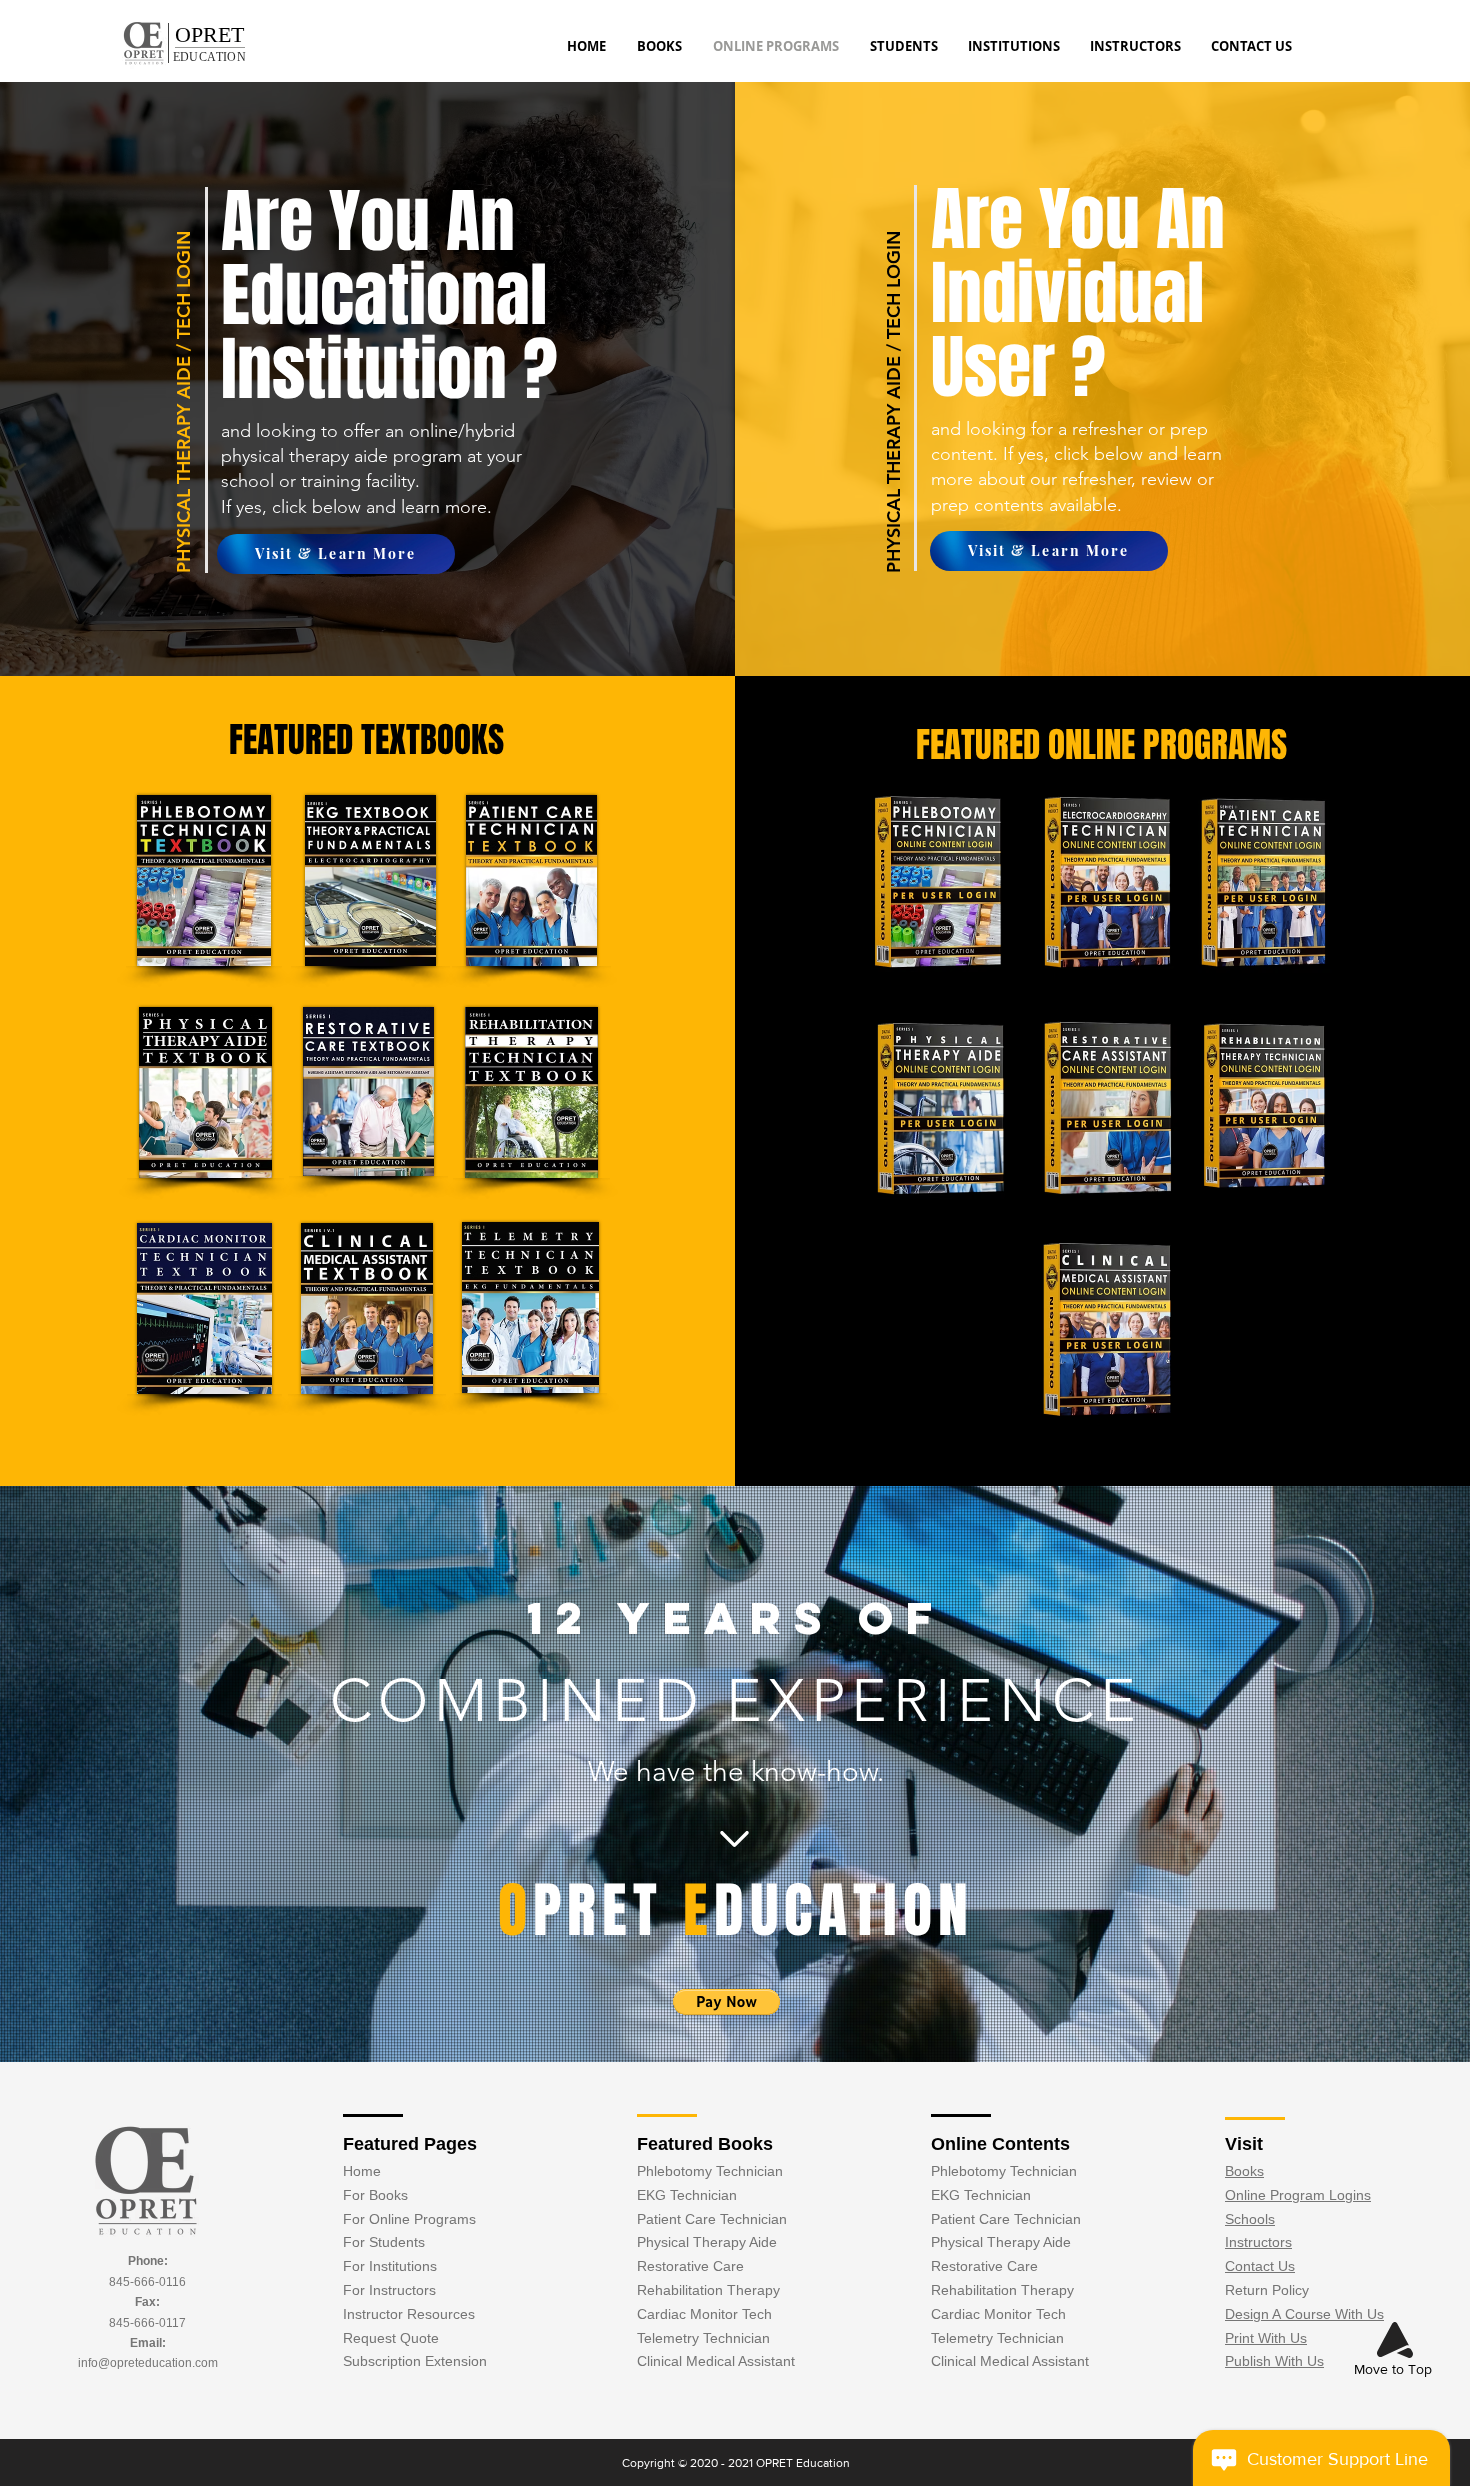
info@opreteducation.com (148, 2363)
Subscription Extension (415, 2361)
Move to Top (1393, 2369)
